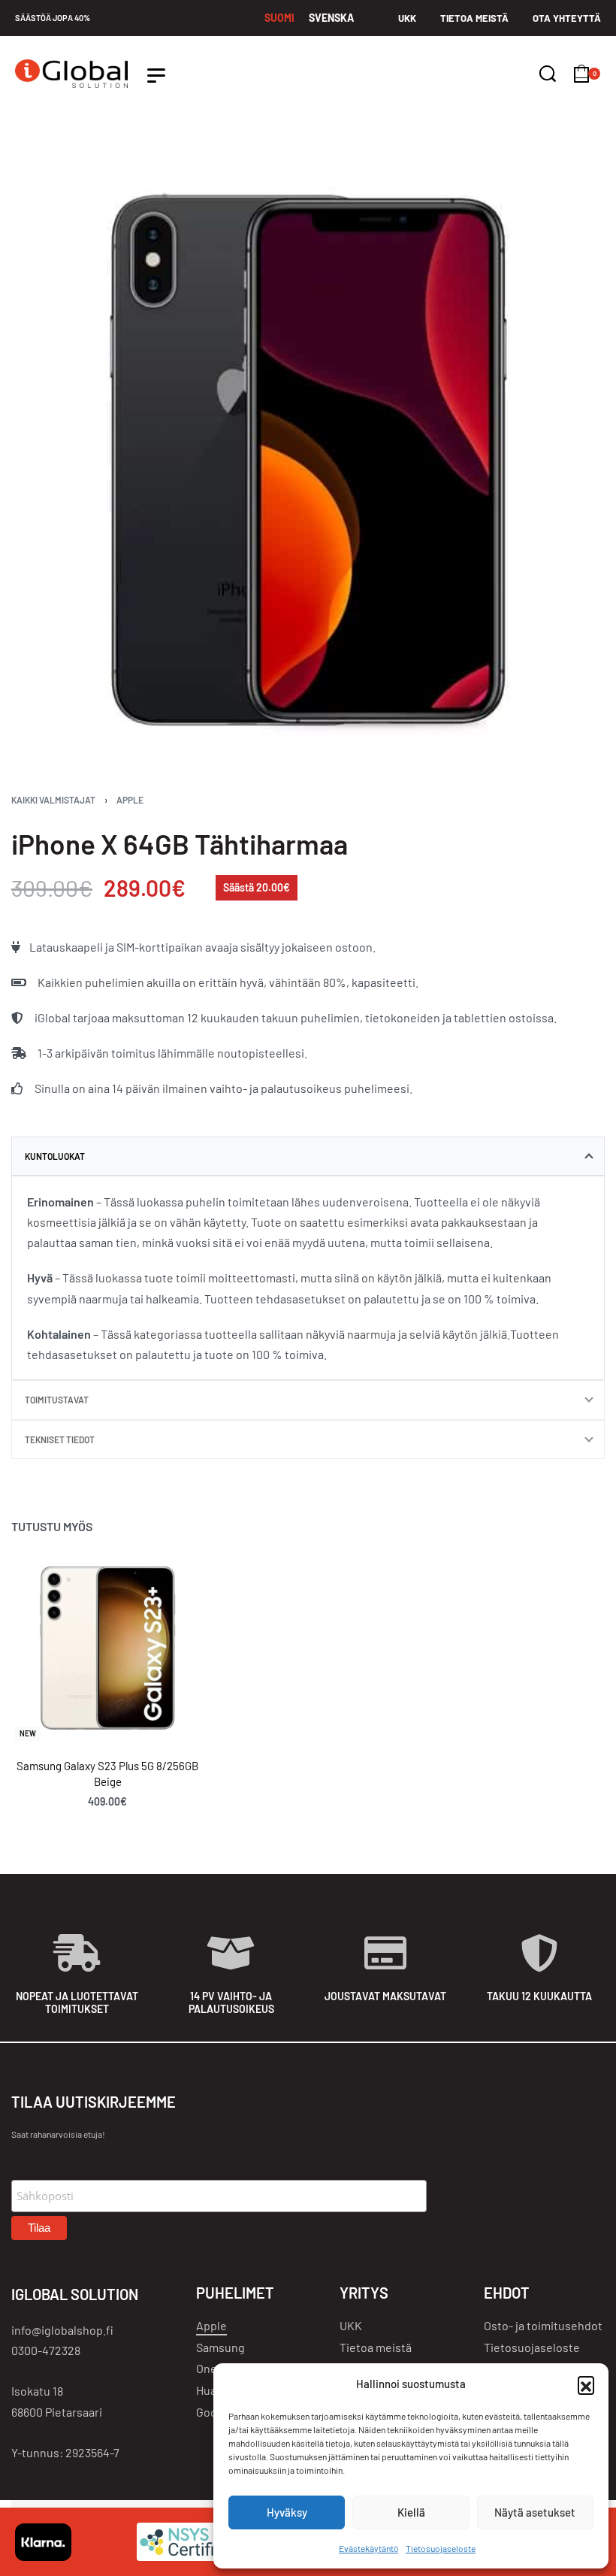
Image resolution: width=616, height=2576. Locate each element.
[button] (586, 2384)
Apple (130, 800)
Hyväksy (287, 2512)
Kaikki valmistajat (53, 800)
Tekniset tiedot (60, 1439)
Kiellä (411, 2512)
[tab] (308, 1156)
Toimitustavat (57, 1400)
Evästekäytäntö (368, 2548)
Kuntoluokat (55, 1156)
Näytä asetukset (535, 2512)
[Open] (156, 76)
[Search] (548, 74)
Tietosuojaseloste (441, 2548)
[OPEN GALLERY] (308, 461)
